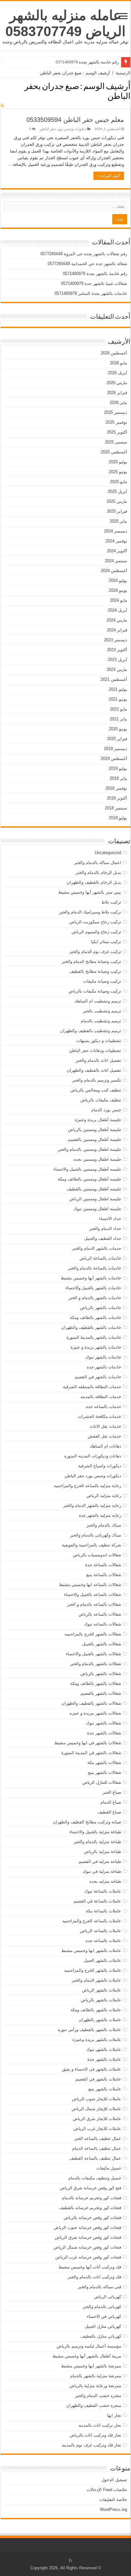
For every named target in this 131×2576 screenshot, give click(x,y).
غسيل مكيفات (109, 2168)
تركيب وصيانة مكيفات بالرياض (95, 991)
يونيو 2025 (118, 472)
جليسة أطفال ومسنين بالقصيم (95, 1139)
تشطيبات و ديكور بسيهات (99, 1041)
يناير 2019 (118, 778)
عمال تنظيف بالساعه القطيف (95, 2158)
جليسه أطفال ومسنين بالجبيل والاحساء (87, 1169)
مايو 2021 (119, 709)
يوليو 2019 (118, 768)
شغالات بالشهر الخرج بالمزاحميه (93, 1634)
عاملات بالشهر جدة (104, 2059)
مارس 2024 (117, 620)
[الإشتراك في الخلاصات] (2, 106)
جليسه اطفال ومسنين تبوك (97, 1209)
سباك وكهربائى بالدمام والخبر (96, 1535)
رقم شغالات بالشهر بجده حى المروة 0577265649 (84, 254)
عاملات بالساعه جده (103, 1941)
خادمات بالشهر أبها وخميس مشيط (91, 1278)
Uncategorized (108, 853)
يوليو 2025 (118, 462)
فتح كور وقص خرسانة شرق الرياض (90, 2188)
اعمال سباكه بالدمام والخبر (98, 863)
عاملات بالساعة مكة (103, 1911)
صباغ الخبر (112, 1792)
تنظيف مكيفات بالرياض (101, 1100)
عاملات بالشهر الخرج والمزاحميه (93, 1970)
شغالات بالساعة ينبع (104, 1575)
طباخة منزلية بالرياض (103, 1852)
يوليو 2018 (118, 818)
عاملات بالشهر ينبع (105, 2089)
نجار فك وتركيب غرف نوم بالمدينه (91, 2445)
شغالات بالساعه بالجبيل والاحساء (93, 1594)
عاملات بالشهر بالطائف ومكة (96, 2010)
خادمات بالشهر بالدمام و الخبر (95, 1298)
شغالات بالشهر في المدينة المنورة (91, 1753)
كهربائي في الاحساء (104, 2316)
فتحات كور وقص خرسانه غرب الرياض (88, 2257)
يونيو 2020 (118, 729)
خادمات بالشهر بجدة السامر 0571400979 (91, 293)
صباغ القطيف (109, 1812)
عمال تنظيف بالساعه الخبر (98, 2138)
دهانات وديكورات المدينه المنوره (93, 1456)
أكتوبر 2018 (117, 798)
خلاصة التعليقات (113, 2500)
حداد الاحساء (110, 1219)
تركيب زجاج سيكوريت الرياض (95, 922)
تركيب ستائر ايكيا (106, 942)
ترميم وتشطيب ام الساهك (98, 1001)
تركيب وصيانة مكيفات (102, 981)
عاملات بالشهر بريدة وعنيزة (97, 2040)
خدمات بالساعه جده (103, 1407)
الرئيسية (123, 73)
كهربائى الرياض (108, 2297)
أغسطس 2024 (114, 571)
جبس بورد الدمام (106, 1110)
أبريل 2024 (117, 610)
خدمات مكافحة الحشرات (100, 1416)
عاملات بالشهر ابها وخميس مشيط (91, 1951)
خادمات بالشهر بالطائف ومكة (96, 1318)
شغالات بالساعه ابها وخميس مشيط (90, 1585)
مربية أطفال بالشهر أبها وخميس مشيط (87, 2356)
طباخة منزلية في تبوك (102, 1871)
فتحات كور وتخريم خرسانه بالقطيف (90, 2208)
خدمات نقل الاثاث (106, 1426)
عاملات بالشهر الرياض (102, 1990)
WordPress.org (114, 2509)
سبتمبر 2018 (116, 808)
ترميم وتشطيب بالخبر (102, 1011)
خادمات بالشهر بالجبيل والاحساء (93, 1288)
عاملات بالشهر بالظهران (100, 2020)
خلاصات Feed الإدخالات (107, 2490)
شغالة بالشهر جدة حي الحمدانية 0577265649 (87, 264)
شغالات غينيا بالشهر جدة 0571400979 (94, 283)
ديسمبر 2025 (116, 412)
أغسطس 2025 (114, 452)
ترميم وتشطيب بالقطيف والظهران (91, 1031)
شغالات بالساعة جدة (103, 1565)
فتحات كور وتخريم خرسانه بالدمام (92, 2198)
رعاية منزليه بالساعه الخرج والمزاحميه (87, 1486)
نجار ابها (114, 2415)
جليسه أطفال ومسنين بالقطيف (94, 1189)
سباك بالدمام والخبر (104, 1525)
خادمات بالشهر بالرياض (101, 1308)
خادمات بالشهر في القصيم (98, 1377)
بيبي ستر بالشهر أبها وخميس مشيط (90, 892)
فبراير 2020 (117, 739)
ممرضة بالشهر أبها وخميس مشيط (91, 2366)
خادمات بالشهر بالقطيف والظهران (91, 1327)
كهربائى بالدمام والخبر (102, 2307)
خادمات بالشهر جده (104, 1367)
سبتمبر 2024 (116, 561)
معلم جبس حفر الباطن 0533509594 (75, 120)
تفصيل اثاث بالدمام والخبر (98, 1060)
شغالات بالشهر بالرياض (101, 1674)
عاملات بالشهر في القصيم (98, 2079)
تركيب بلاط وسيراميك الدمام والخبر (90, 912)
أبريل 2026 (117, 373)
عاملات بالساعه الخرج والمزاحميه (92, 1921)
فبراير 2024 (117, 630)
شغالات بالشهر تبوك (103, 1723)
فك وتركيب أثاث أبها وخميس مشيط (90, 2267)
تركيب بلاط (111, 902)
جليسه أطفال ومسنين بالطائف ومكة (90, 1179)
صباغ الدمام (111, 1802)
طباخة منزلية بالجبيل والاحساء (95, 1832)
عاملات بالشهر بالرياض (101, 2000)
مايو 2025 (119, 482)
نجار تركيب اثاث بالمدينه (100, 2425)
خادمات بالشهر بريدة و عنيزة (96, 1347)
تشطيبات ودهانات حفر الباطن (95, 1050)
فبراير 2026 (117, 393)
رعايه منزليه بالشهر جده (100, 1515)
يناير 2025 (118, 521)
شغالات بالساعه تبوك (103, 1624)
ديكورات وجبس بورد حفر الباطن (63, 129)
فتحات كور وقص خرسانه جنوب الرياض (87, 2227)
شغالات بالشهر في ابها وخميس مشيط (88, 1743)
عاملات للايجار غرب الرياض (97, 2129)
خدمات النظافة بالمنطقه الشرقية (92, 1387)
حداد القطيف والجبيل (103, 1238)
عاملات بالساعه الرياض (101, 1931)
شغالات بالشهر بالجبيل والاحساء (93, 1654)
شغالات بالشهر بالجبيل (102, 1644)
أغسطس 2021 (114, 679)
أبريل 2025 (117, 491)
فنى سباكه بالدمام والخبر (100, 2287)
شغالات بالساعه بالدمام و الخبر (94, 1604)
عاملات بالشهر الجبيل (102, 1960)
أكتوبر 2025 (117, 432)
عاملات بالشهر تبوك (104, 2049)
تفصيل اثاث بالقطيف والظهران (94, 1070)
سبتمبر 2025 (116, 442)
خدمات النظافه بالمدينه (101, 1397)
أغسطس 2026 (114, 353)
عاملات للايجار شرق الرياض (97, 2119)
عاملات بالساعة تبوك (103, 1891)
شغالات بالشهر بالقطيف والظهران (91, 1703)
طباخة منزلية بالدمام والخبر (97, 1842)
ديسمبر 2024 (116, 531)
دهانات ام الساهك (105, 1446)
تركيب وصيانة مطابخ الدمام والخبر (91, 961)
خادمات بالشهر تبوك (103, 1357)
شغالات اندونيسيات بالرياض (97, 1555)
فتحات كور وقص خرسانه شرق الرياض (88, 2237)
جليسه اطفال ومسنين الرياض (95, 1199)
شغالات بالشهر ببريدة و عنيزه (95, 1713)
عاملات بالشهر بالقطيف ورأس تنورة (90, 2030)
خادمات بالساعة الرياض (100, 1258)
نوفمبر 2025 (116, 422)
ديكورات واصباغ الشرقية (100, 1466)
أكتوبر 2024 (117, 551)
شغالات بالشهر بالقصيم (101, 1693)
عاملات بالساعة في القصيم (97, 1901)
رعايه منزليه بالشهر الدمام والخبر (92, 1505)
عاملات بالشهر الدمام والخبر (97, 1980)
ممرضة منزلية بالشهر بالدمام (96, 2376)
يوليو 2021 (118, 689)
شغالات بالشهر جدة (104, 1733)
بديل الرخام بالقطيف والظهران (94, 882)
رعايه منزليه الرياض (104, 1496)
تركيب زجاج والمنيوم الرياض (96, 932)
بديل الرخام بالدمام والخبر (98, 872)
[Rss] (70, 2560)
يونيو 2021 (118, 699)
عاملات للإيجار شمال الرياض (96, 2109)
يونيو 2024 (118, 590)
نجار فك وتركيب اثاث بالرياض (95, 2435)
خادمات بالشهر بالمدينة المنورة (94, 1337)
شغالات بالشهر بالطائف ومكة (96, 1683)
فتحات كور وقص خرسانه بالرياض (92, 2218)
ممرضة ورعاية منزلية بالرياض (95, 2386)
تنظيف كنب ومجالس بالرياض (96, 1090)
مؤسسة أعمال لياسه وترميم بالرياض (89, 2346)
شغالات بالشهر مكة (104, 1763)
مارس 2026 (117, 383)
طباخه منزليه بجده (105, 1881)
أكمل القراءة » (109, 176)
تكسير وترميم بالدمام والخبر (97, 1080)
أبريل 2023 (117, 660)
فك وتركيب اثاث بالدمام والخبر (94, 2277)
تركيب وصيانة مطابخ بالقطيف (95, 971)
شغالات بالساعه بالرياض (100, 1614)
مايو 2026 (119, 363)
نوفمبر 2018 (116, 788)
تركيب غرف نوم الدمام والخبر (95, 952)
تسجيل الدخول (114, 2480)
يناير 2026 (118, 402)
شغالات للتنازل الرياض (102, 1782)
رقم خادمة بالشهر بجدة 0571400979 (87, 62)
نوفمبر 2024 (116, 541)
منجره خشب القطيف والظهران (94, 2405)
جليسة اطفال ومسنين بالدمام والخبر (90, 1149)
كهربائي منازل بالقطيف (101, 2336)
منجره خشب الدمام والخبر (98, 2396)
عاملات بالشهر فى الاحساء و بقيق (92, 2069)
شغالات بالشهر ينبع (105, 1772)
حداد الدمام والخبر (105, 1228)
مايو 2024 (119, 600)
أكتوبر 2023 (117, 650)
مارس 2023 (117, 670)
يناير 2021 (118, 719)
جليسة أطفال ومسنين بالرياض (95, 1130)
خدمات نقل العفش (104, 1436)
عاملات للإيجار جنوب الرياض (97, 2099)
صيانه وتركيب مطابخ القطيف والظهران (87, 1822)
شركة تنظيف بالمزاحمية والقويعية (92, 1545)
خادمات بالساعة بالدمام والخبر (95, 1268)
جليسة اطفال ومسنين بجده (97, 1159)
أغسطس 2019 (114, 759)
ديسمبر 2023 (116, 640)
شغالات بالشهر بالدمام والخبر (96, 1664)
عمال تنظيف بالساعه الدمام (97, 2148)
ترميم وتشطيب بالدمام (101, 1021)
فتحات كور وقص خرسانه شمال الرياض (87, 2247)
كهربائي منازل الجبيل (103, 2326)
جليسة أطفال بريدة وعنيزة (98, 1120)
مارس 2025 (117, 501)
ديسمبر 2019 (116, 749)
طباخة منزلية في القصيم (100, 1861)
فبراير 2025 (117, 511)
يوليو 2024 (118, 581)
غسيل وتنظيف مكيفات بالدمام (95, 2178)
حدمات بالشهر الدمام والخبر (97, 1248)
